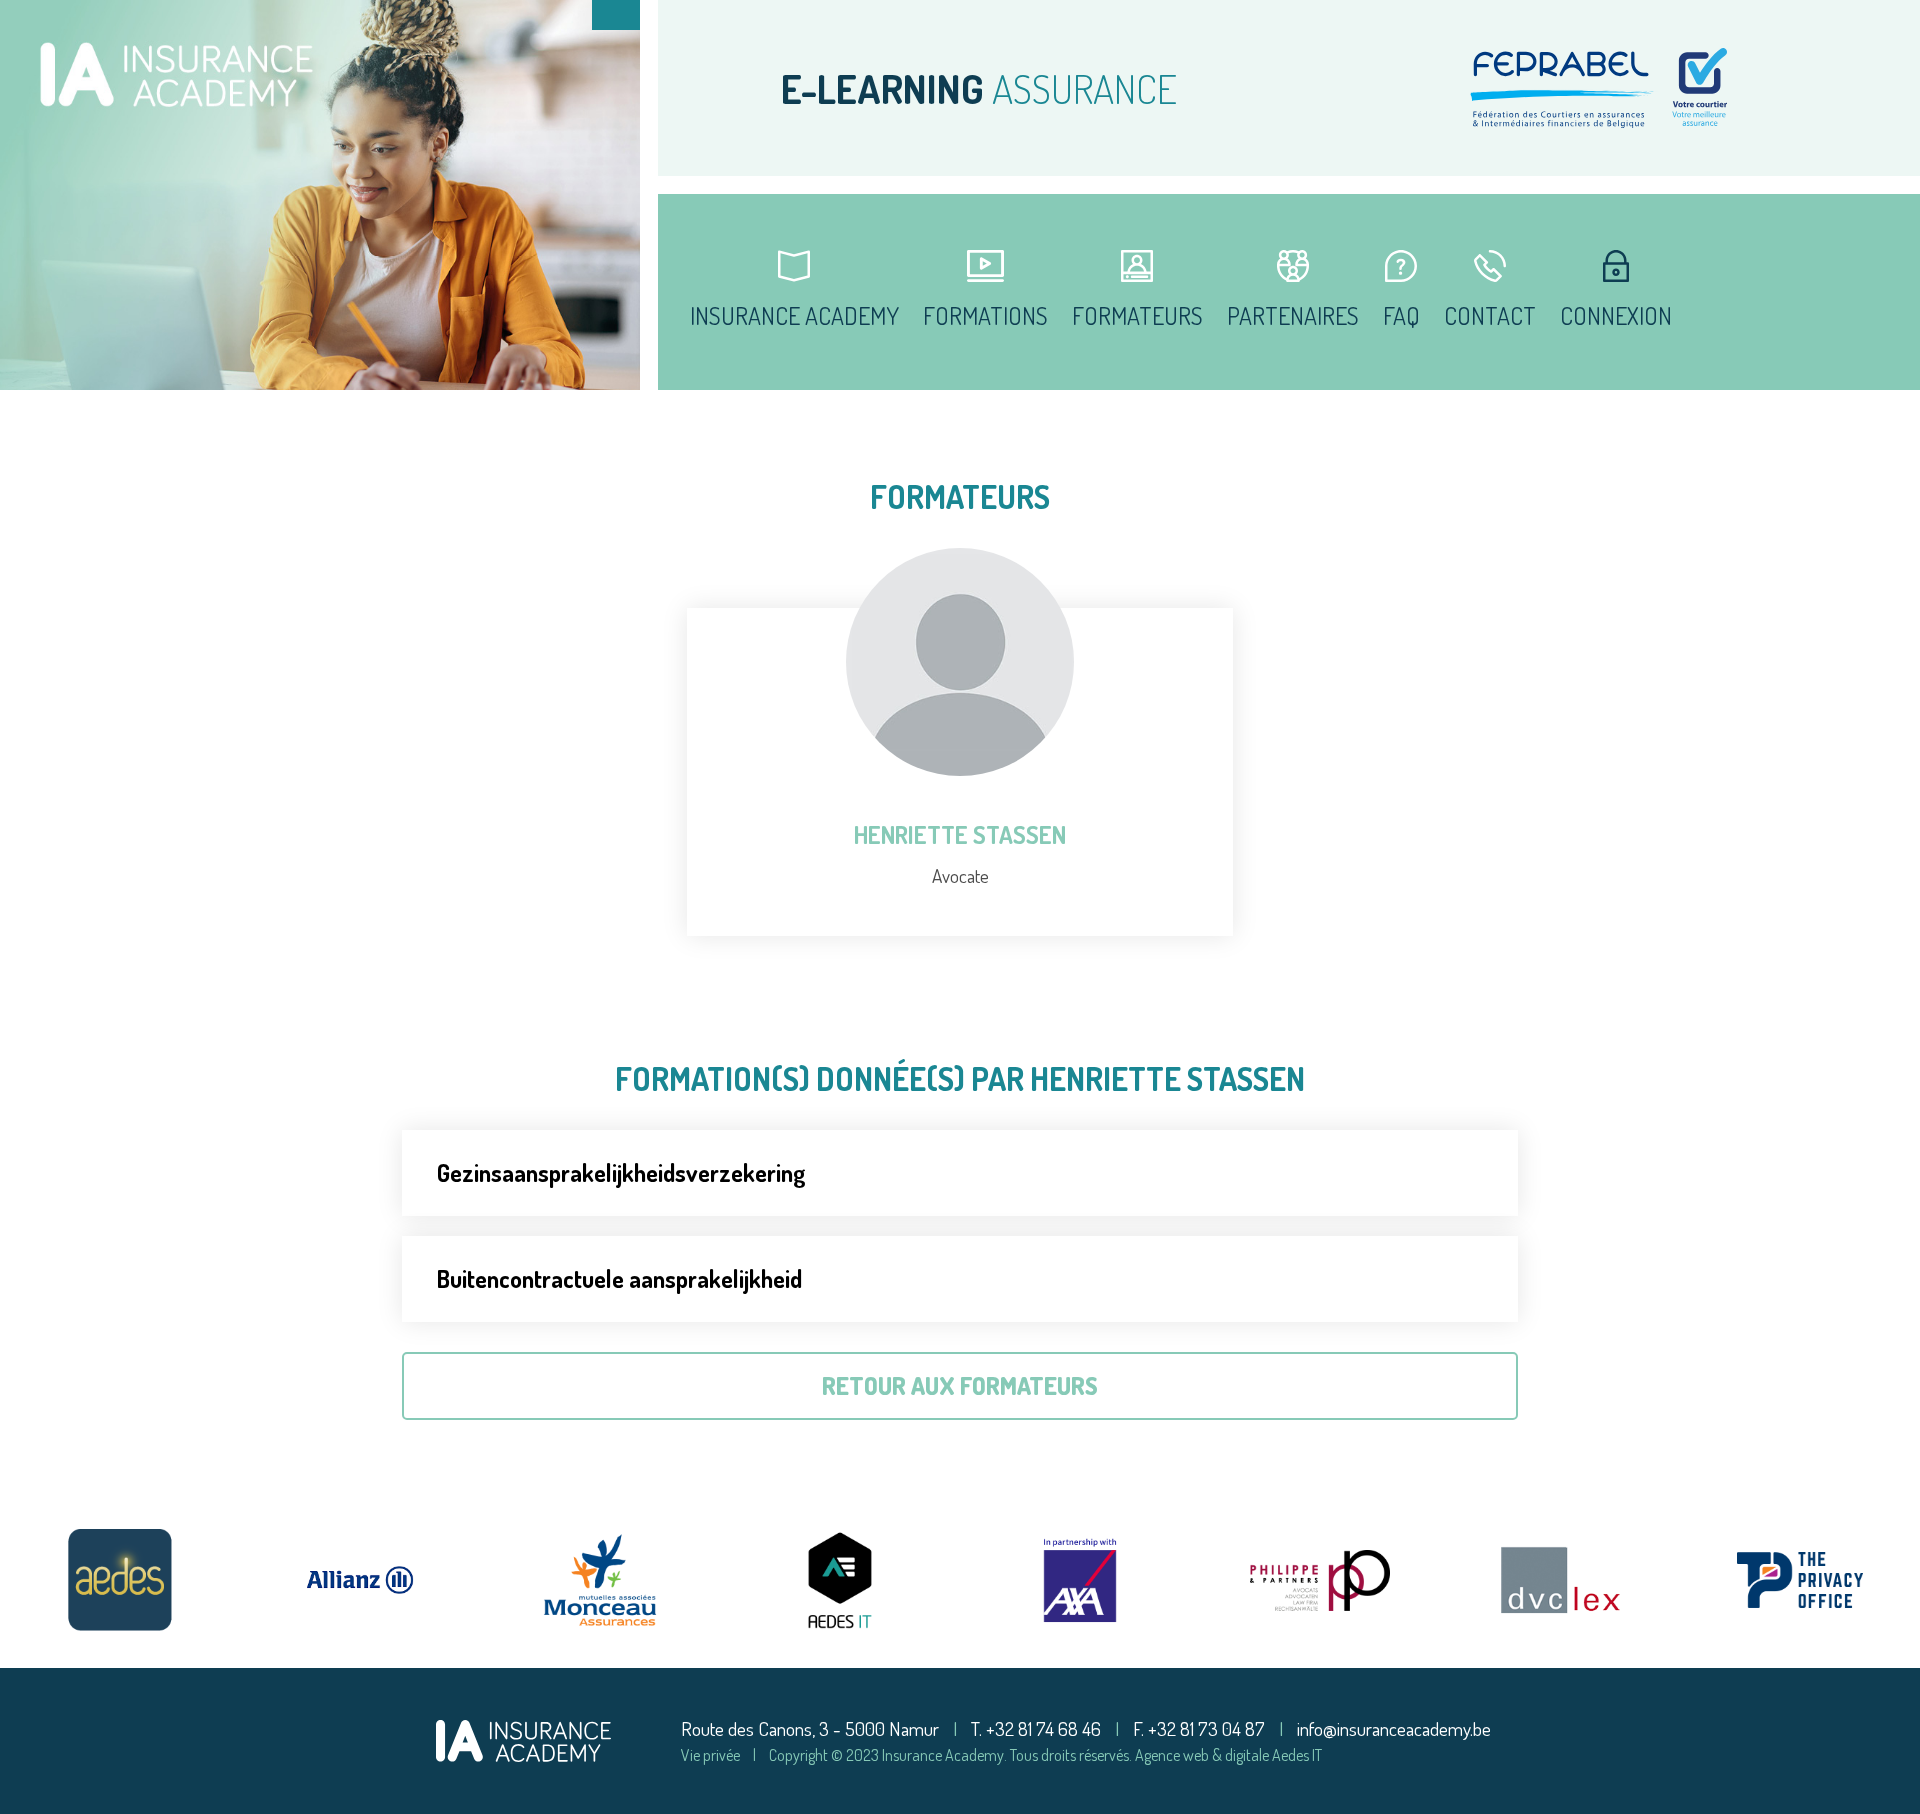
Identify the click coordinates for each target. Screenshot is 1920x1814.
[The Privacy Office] (1800, 1580)
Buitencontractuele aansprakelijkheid (619, 1278)
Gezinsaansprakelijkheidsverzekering (621, 1172)
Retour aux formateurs (960, 1385)
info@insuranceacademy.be (1394, 1728)
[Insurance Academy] (523, 1737)
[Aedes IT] (840, 1580)
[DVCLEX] (1560, 1580)
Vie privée (710, 1755)
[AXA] (1080, 1580)
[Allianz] (360, 1580)
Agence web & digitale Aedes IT (1228, 1755)
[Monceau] (600, 1580)
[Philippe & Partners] (1320, 1580)
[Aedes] (120, 1580)
